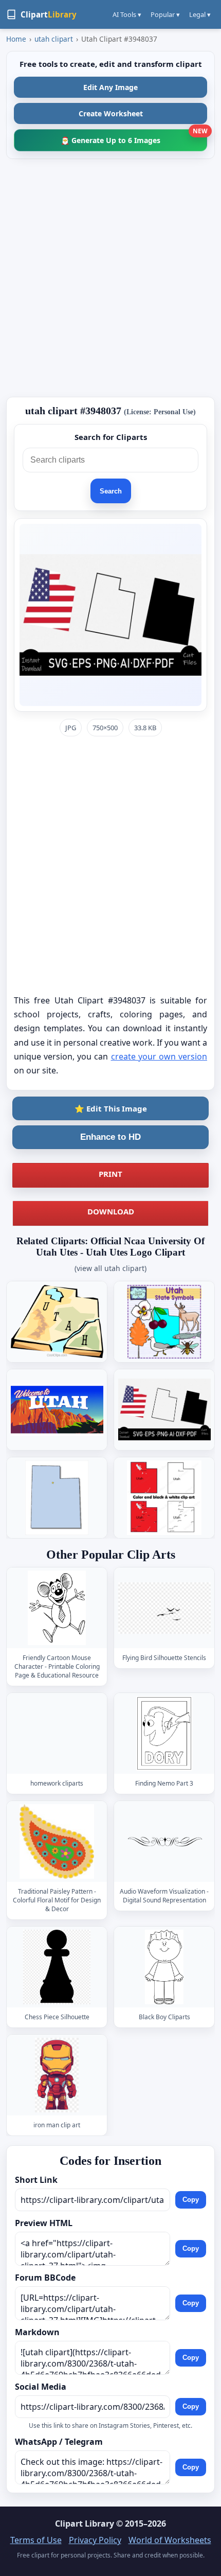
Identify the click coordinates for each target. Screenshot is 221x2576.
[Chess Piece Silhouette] (57, 1967)
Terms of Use (36, 2540)
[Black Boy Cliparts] (164, 1967)
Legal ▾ (200, 14)
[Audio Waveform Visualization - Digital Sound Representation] (164, 1841)
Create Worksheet (111, 113)
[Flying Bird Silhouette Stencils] (164, 1608)
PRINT (110, 1174)
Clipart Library (85, 2524)
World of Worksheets (170, 2540)
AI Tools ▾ (127, 14)
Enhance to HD (110, 1137)
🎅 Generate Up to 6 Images (134, 137)
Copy (191, 2200)
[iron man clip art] (57, 2075)
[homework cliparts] (57, 1733)
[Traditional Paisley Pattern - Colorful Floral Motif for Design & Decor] (57, 1841)
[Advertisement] (110, 278)
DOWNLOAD (111, 1211)
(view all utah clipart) (110, 1268)
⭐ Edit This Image (111, 1108)
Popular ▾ (165, 14)
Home (16, 39)
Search (111, 491)
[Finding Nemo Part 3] (164, 1733)
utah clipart (54, 39)
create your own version (159, 1056)
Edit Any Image (110, 87)
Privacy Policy (95, 2540)
